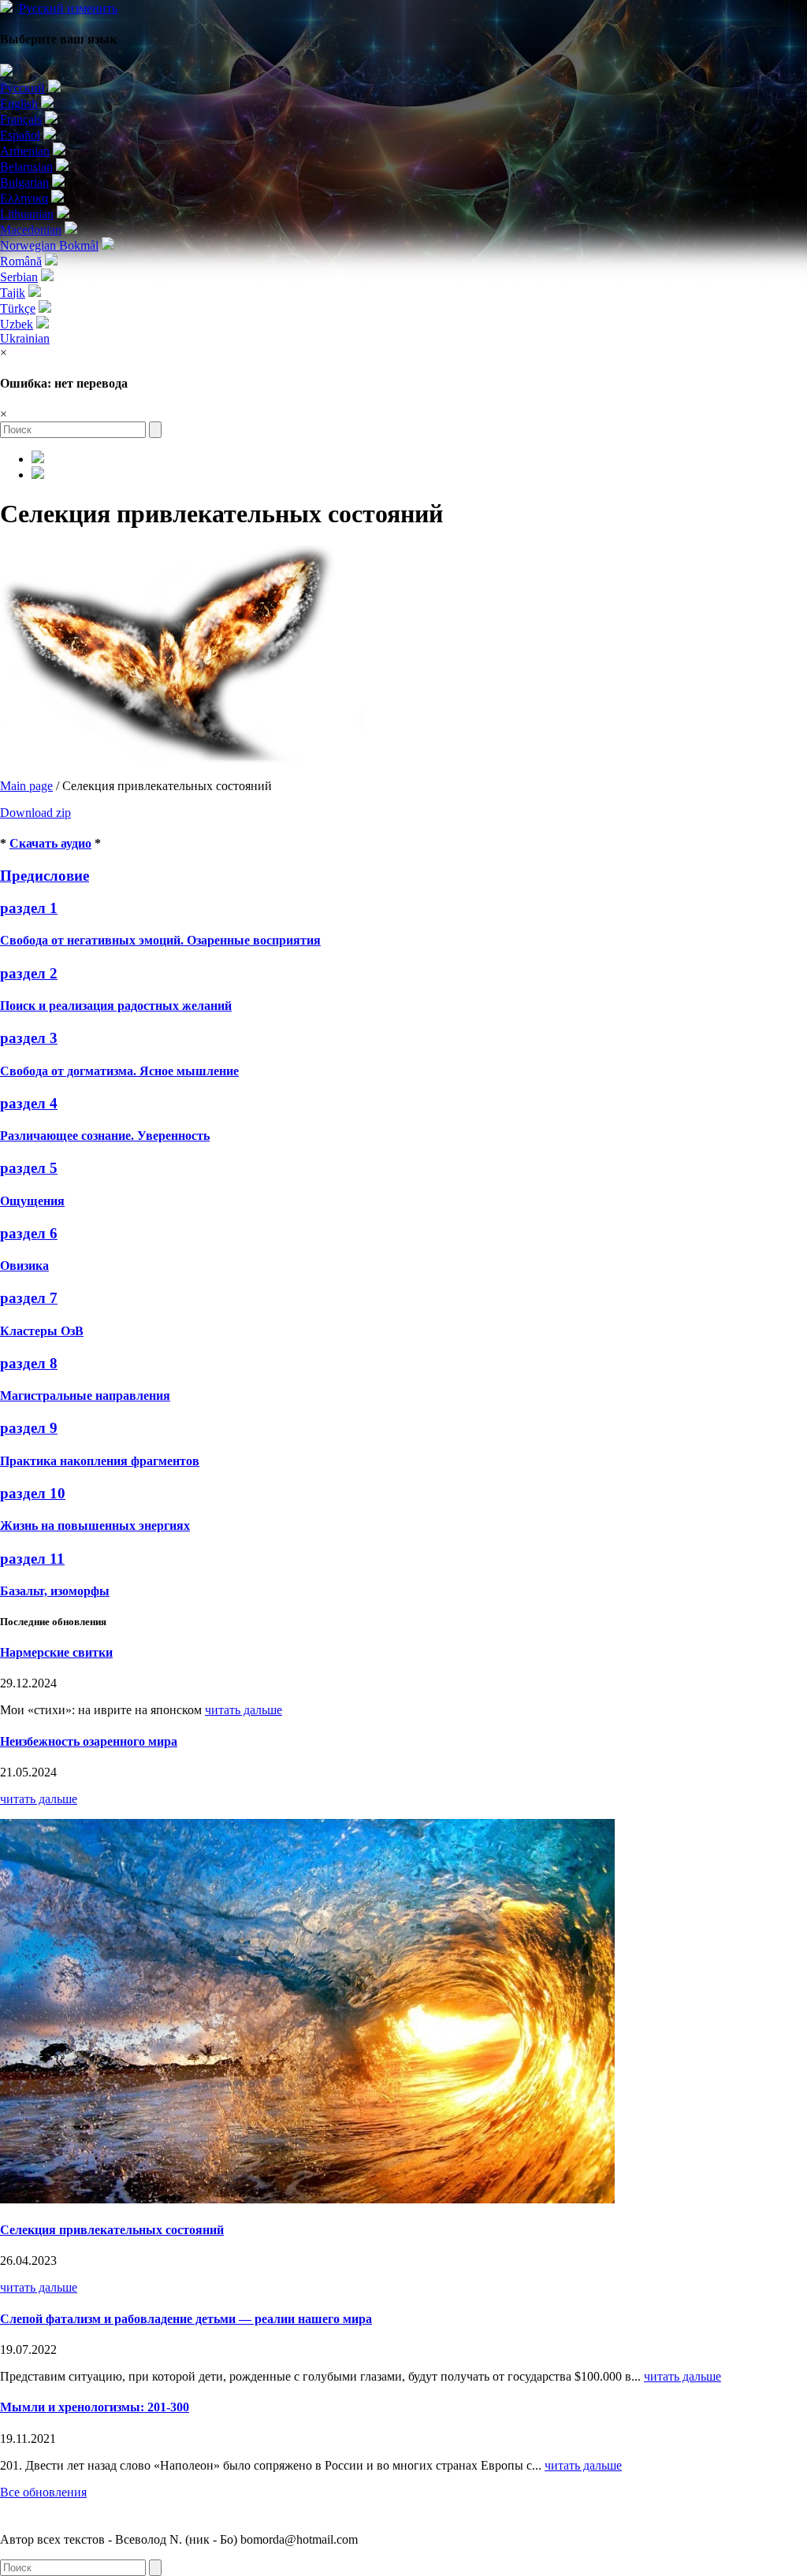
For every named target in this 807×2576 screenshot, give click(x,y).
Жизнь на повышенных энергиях (95, 1526)
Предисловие (45, 876)
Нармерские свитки (56, 1652)
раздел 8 (29, 1363)
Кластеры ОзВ (42, 1331)
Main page (26, 786)
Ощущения (32, 1201)
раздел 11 (32, 1559)
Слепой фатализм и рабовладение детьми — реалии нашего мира (186, 2319)
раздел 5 (29, 1168)
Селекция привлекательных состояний (112, 2230)
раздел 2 (29, 973)
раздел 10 (33, 1493)
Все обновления (43, 2492)
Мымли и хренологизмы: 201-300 (95, 2407)
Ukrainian (25, 338)
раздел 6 (29, 1233)
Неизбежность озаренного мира (89, 1741)
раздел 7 (29, 1298)
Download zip (35, 813)
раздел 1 (29, 908)
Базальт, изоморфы (55, 1591)
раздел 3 (29, 1038)
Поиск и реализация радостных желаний (116, 1006)
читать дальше (244, 1710)
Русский (68, 8)
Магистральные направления (85, 1396)
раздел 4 (29, 1103)
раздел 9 (29, 1428)
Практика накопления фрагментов (100, 1461)
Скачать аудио (50, 843)
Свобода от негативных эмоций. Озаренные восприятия (160, 940)
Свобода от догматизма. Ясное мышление (119, 1071)
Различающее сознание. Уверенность (105, 1136)
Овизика (24, 1266)
